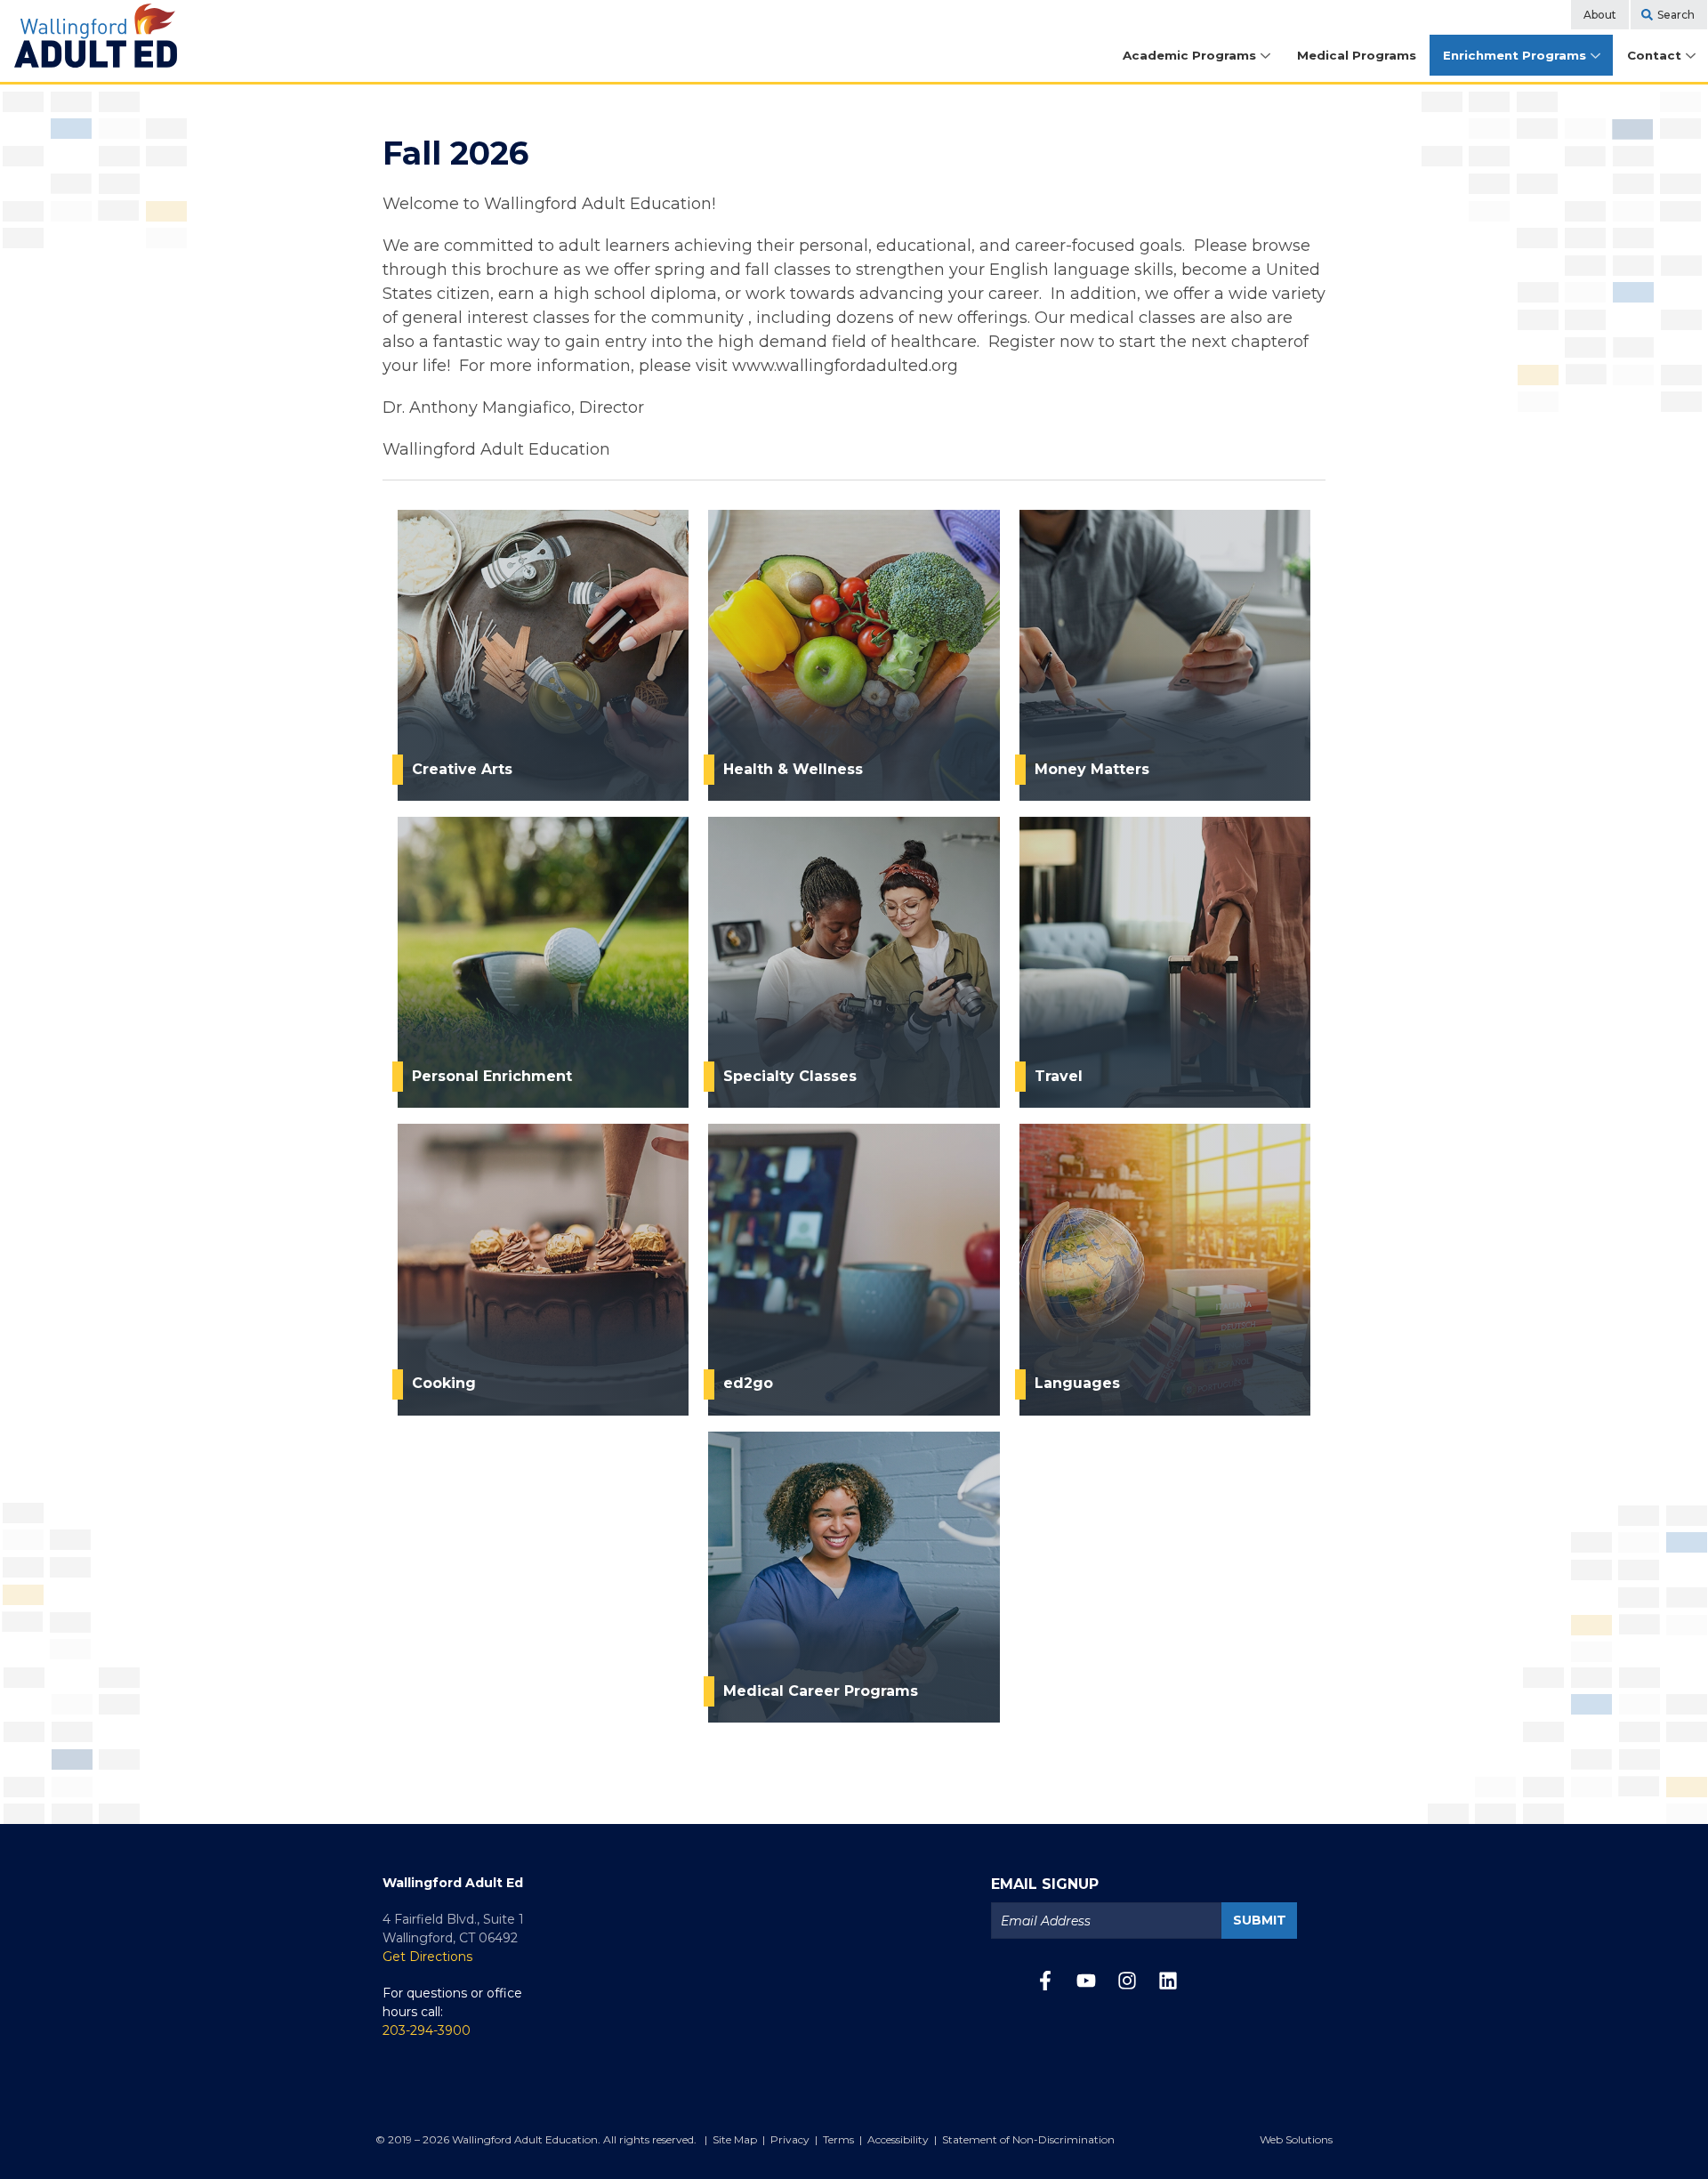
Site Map (735, 2139)
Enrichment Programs (1515, 55)
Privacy (790, 2139)
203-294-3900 (427, 2030)
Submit (1260, 1920)
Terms (838, 2139)
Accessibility (898, 2139)
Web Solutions (1296, 2139)
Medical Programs (1357, 55)
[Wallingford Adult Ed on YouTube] (1086, 1985)
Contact (1654, 55)
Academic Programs (1189, 55)
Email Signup (1045, 1884)
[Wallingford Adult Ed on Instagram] (1127, 1985)
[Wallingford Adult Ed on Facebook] (1045, 1985)
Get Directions (427, 1957)
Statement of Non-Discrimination (1028, 2139)
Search (1676, 15)
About (1600, 15)
